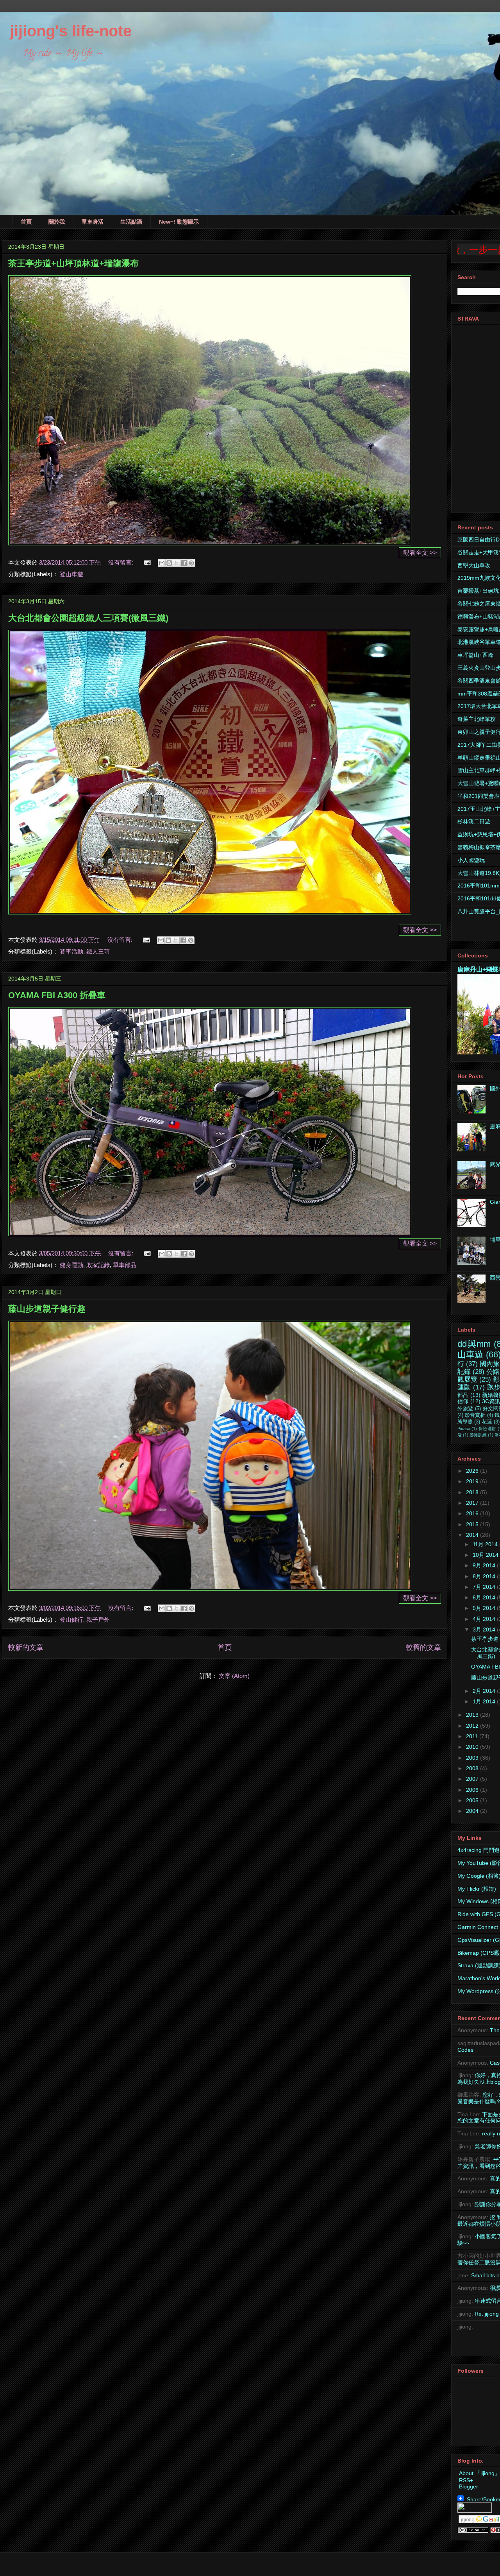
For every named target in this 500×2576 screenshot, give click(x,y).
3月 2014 (485, 1629)
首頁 (26, 222)
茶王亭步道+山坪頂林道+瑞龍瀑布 (73, 263)
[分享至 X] (177, 563)
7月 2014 (485, 1587)
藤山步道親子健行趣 (47, 1309)
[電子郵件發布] (146, 562)
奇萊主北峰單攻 (477, 719)
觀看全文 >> (420, 553)
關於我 (57, 222)
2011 (473, 1736)
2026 (473, 1471)
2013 (473, 1715)
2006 (473, 1790)
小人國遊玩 (471, 860)
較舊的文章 (423, 1647)
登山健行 (71, 1620)
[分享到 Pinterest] (191, 563)
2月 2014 (485, 1691)
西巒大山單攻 (474, 565)
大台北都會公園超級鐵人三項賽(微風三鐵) (88, 618)
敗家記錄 (98, 1265)
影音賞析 (475, 1415)
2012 (473, 1726)
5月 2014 (485, 1608)
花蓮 (487, 1422)
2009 (473, 1758)
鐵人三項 (98, 951)
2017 (473, 1503)
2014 (473, 1535)
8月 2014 (485, 1576)
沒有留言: (121, 562)
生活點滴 (131, 222)
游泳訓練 (478, 1435)
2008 (473, 1768)
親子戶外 (98, 1620)
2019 (473, 1481)
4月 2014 (485, 1619)
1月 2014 (485, 1701)
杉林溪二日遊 (474, 821)
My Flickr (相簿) (477, 1889)
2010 (473, 1747)
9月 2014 (485, 1565)
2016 (473, 1513)
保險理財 (487, 1429)
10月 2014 (486, 1555)
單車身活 (93, 222)
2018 (473, 1492)
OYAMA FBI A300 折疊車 (57, 995)
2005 (473, 1800)
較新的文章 (26, 1647)
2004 (473, 1811)
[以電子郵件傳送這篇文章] (162, 563)
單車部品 (125, 1265)
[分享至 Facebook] (184, 563)
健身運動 (71, 1265)
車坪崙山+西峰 (475, 655)
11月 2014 (486, 1544)
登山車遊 (71, 574)
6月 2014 (485, 1597)
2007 (473, 1779)
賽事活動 (71, 951)
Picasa (464, 1429)
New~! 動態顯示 (179, 222)
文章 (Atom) (234, 1676)
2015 (473, 1524)
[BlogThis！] (169, 563)
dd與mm (474, 1344)
